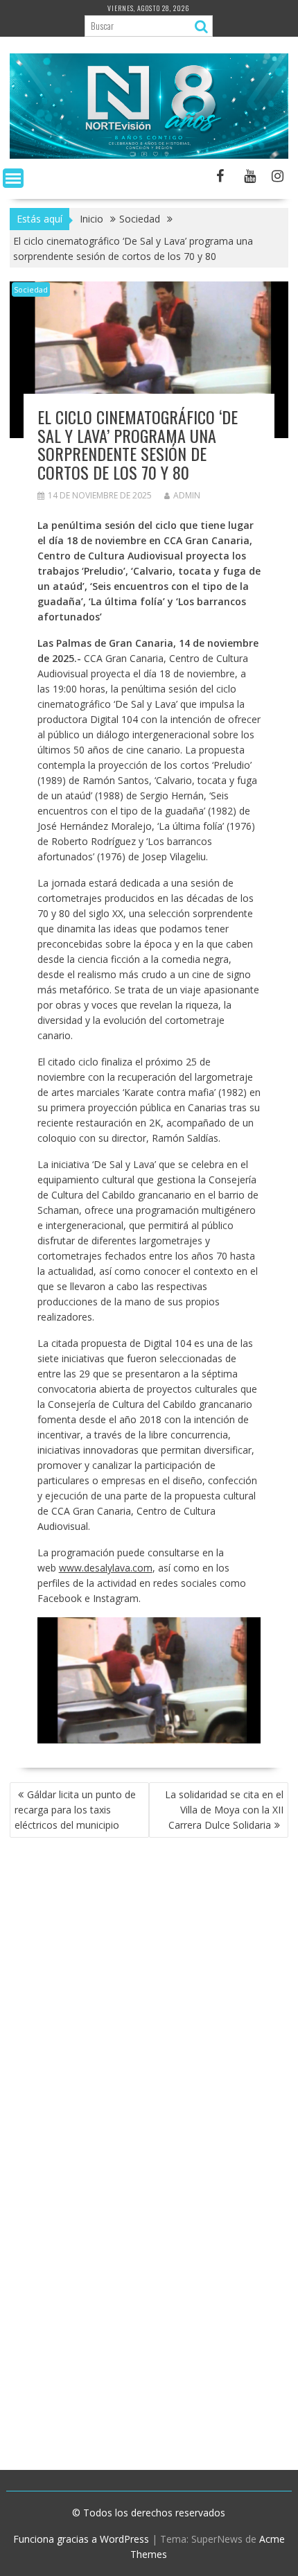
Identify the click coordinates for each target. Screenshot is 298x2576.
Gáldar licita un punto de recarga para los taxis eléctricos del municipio (75, 1810)
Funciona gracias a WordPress (81, 2539)
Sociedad (31, 289)
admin (187, 495)
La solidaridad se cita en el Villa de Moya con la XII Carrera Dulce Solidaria (224, 1810)
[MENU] (13, 178)
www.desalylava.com (106, 1568)
